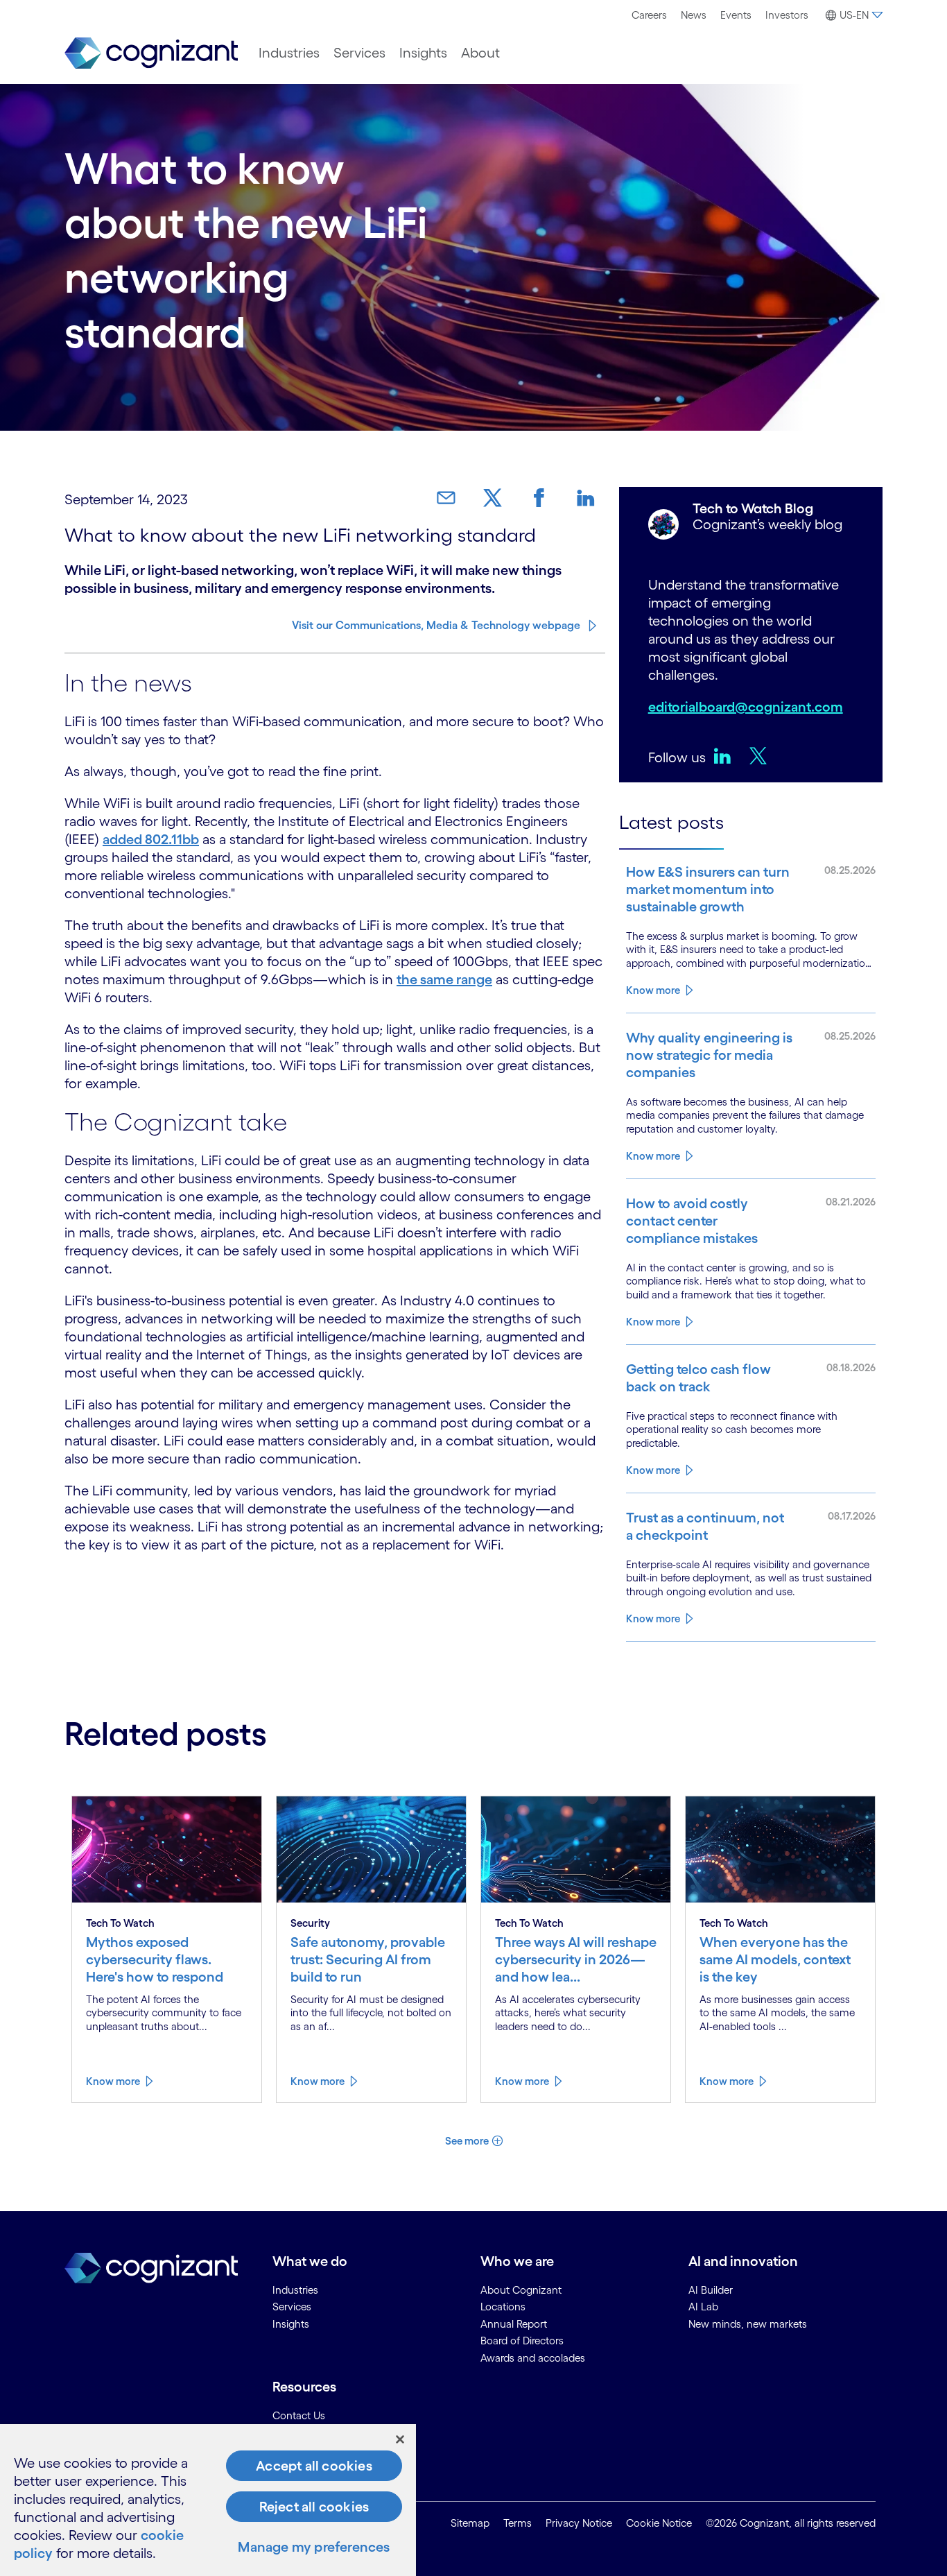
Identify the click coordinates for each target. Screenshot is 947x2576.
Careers (649, 15)
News (694, 15)
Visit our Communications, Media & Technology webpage (436, 625)
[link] (451, 498)
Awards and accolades (533, 2358)
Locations (503, 2307)
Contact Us (299, 2415)
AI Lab (703, 2307)
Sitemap (470, 2523)
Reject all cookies (314, 2507)
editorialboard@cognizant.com (746, 707)
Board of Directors (522, 2341)
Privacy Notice (579, 2523)
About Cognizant (521, 2290)
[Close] (400, 2439)
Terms (518, 2523)
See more (467, 2141)
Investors (787, 15)
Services (359, 53)
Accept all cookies (314, 2466)
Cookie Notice (659, 2523)
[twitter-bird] (762, 755)
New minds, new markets (748, 2324)
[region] (208, 2500)
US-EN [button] (854, 15)
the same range (444, 979)
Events (736, 15)
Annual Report (514, 2324)
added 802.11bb (151, 839)
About (480, 53)
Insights (423, 53)
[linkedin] (726, 755)
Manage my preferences (314, 2547)
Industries (289, 53)
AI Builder (711, 2290)
